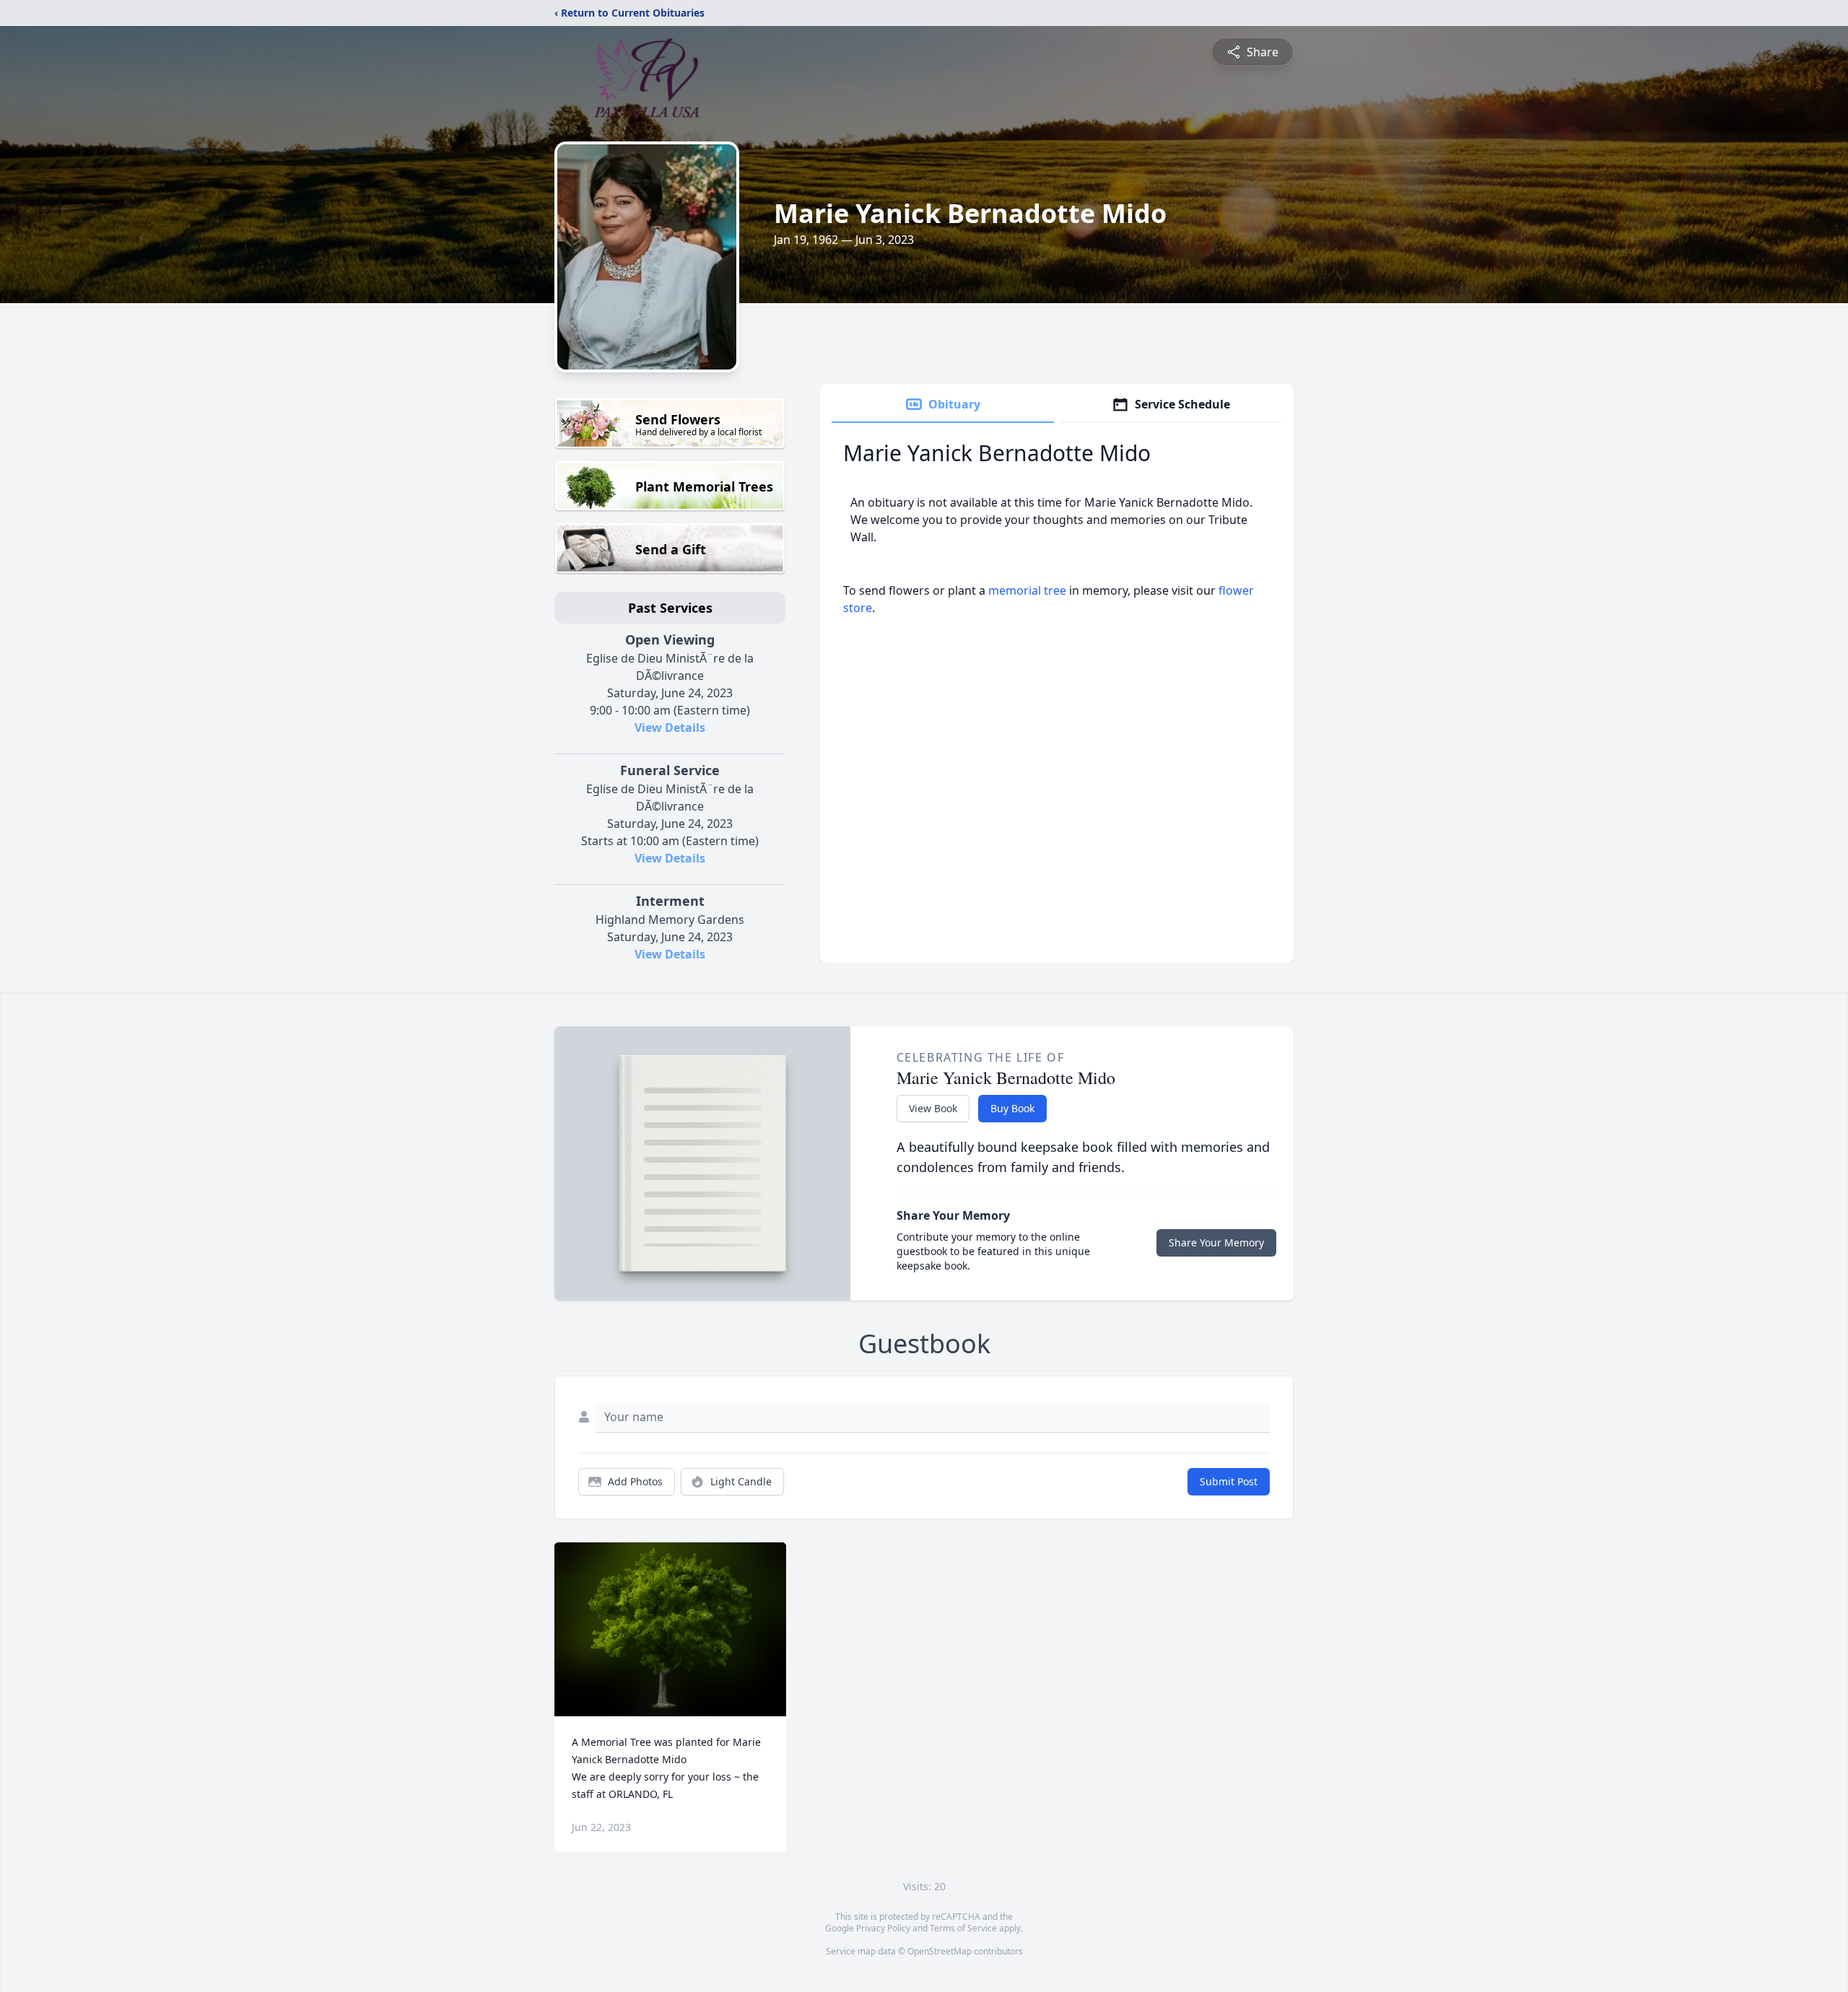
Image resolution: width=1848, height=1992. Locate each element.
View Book (933, 1108)
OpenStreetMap (940, 1951)
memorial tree (1027, 590)
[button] (670, 1629)
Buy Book (1012, 1108)
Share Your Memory (1216, 1242)
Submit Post (1229, 1481)
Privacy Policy (883, 1928)
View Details (670, 728)
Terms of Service (963, 1928)
